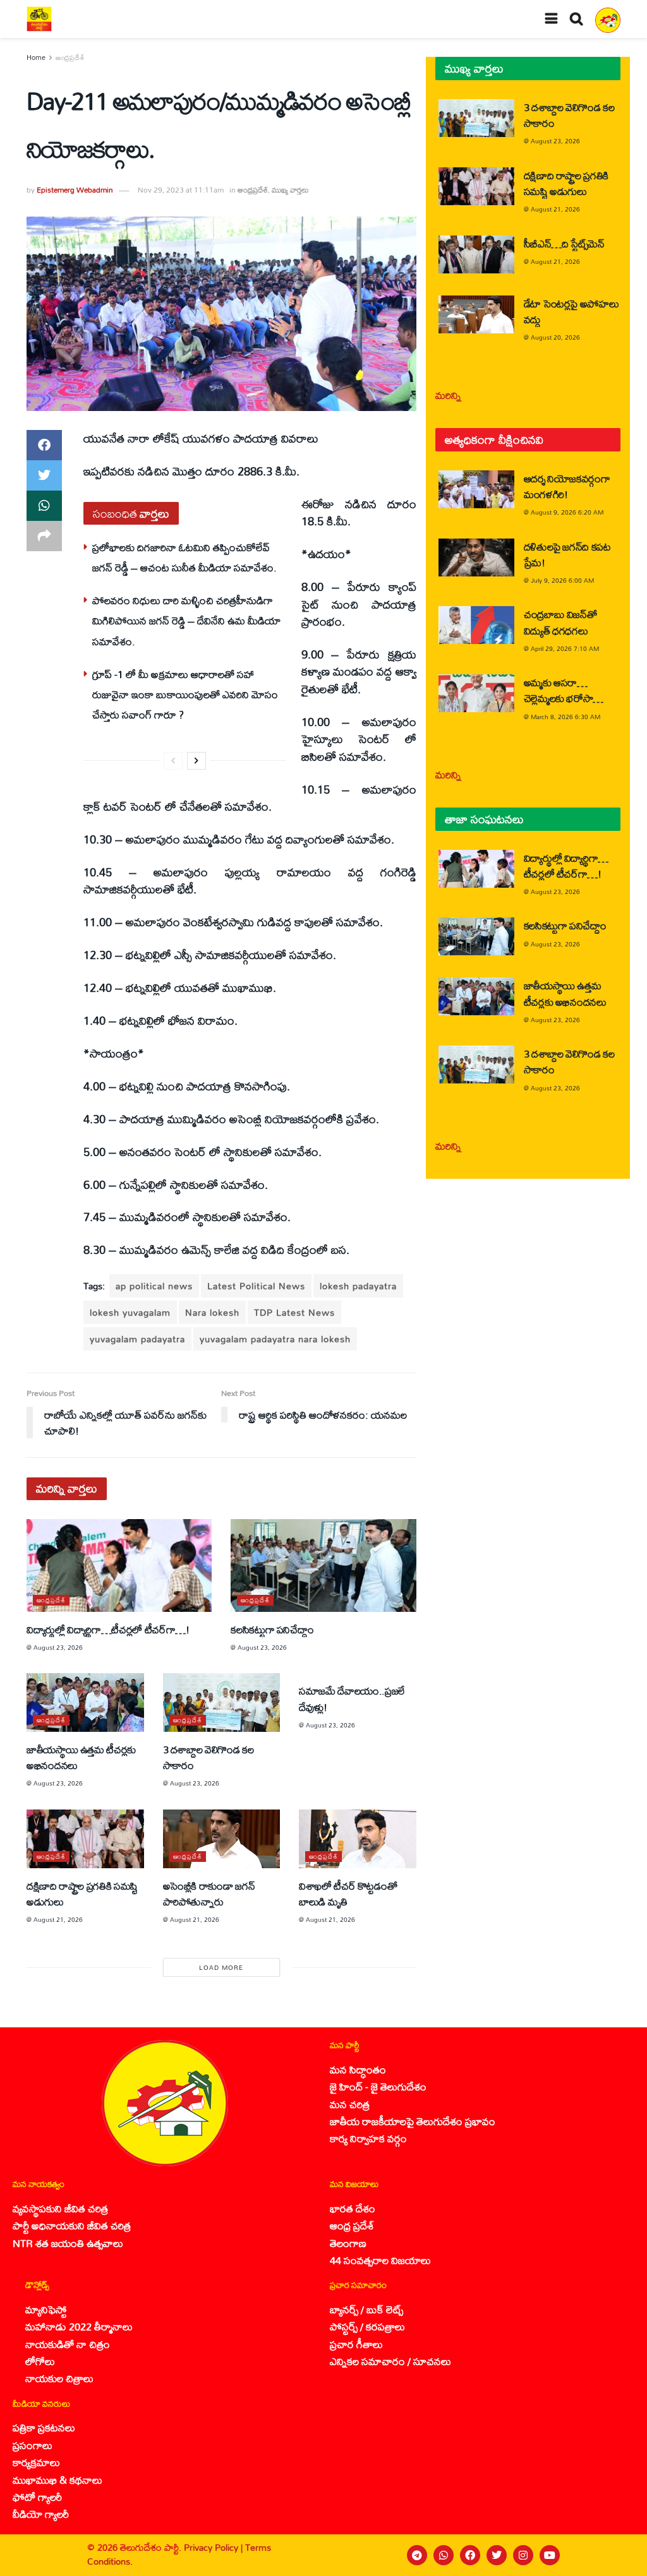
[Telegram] (417, 2555)
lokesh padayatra (358, 1286)
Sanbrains (621, 2555)
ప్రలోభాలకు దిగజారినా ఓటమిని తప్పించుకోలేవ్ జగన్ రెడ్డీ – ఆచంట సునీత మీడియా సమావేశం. (184, 557)
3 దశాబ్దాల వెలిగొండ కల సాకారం (209, 1757)
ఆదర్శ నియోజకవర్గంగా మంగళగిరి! (567, 486)
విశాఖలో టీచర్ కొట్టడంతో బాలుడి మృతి (348, 1893)
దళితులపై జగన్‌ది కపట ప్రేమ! (567, 554)
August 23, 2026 (58, 1647)
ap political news (154, 1286)
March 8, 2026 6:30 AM (565, 717)
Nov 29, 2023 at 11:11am (181, 190)
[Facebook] (470, 2555)
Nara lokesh (212, 1312)
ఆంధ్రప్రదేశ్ (70, 57)
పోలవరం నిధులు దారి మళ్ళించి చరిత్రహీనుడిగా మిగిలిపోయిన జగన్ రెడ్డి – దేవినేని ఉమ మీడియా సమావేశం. (186, 621)
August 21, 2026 (58, 1919)
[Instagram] (523, 2555)
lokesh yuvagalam (130, 1312)
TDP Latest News (294, 1312)
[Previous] (173, 761)
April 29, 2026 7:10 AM (565, 648)
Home (36, 57)
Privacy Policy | (215, 2547)
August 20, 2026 (555, 337)
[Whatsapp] (444, 2555)
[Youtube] (550, 2555)
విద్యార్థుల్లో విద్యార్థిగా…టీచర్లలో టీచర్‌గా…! (108, 1629)
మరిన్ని (448, 395)
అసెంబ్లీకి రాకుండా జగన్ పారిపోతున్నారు (209, 1893)
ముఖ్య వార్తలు (290, 190)
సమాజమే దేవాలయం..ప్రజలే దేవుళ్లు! (352, 1698)
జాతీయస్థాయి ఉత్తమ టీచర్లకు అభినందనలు (81, 1757)
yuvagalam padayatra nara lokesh (275, 1339)
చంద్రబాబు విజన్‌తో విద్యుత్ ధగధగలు (560, 622)
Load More (221, 1967)
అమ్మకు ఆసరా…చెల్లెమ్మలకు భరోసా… (564, 690)
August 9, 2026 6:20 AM (567, 512)
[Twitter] (497, 2555)
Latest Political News (256, 1286)
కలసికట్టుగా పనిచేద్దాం (272, 1629)
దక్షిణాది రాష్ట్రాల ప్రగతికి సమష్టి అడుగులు (82, 1893)
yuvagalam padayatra (137, 1339)
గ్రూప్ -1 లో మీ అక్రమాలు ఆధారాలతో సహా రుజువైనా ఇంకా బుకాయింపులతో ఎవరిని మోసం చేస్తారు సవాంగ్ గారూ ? (185, 695)
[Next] (197, 761)
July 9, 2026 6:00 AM (562, 580)
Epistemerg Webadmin (75, 190)
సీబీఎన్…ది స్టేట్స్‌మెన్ (564, 243)
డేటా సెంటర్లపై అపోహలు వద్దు (571, 311)
